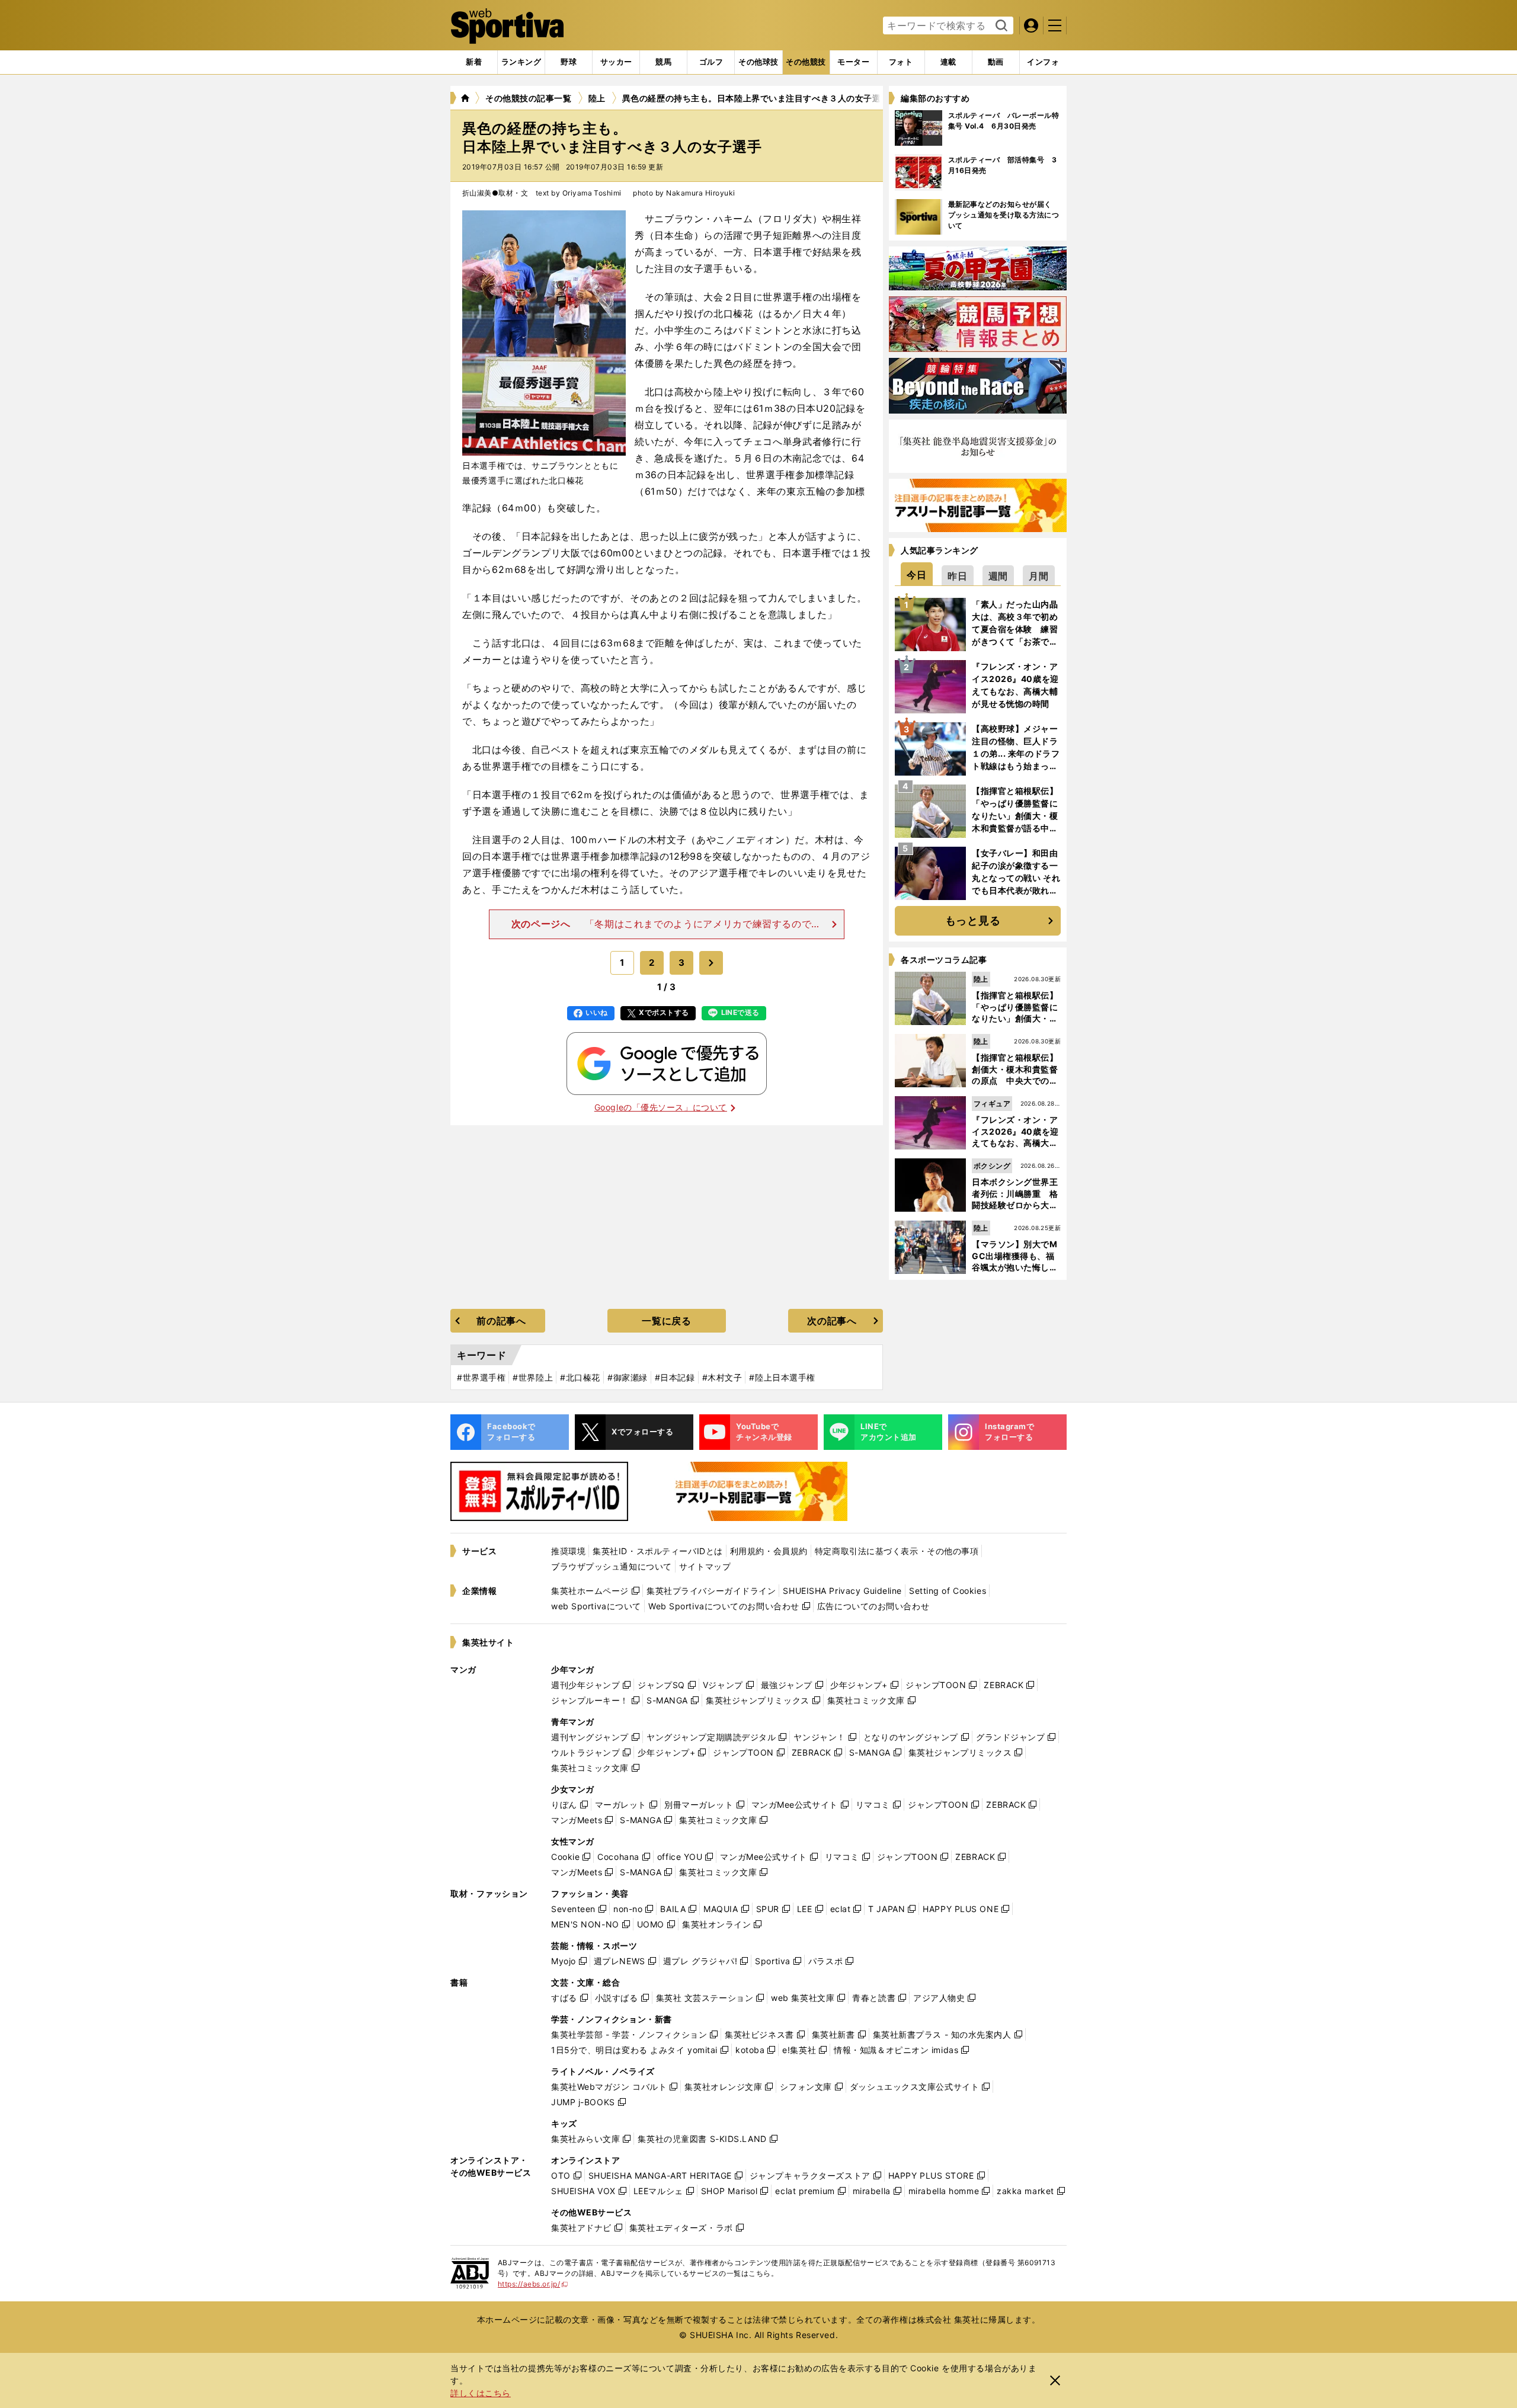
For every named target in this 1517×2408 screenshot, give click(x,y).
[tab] (569, 62)
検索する (1000, 26)
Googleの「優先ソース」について (661, 1107)
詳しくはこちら (481, 2393)
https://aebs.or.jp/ (533, 2284)
